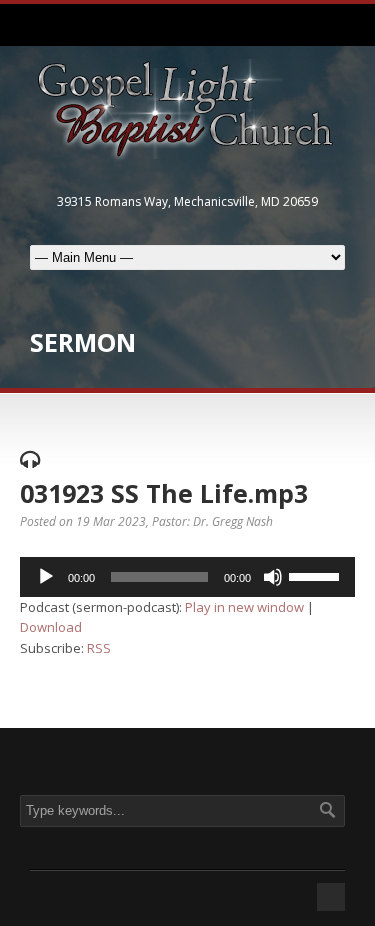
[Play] (46, 577)
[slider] (317, 575)
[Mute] (273, 577)
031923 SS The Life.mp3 (164, 493)
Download (51, 627)
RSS (99, 648)
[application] (187, 577)
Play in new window (244, 607)
